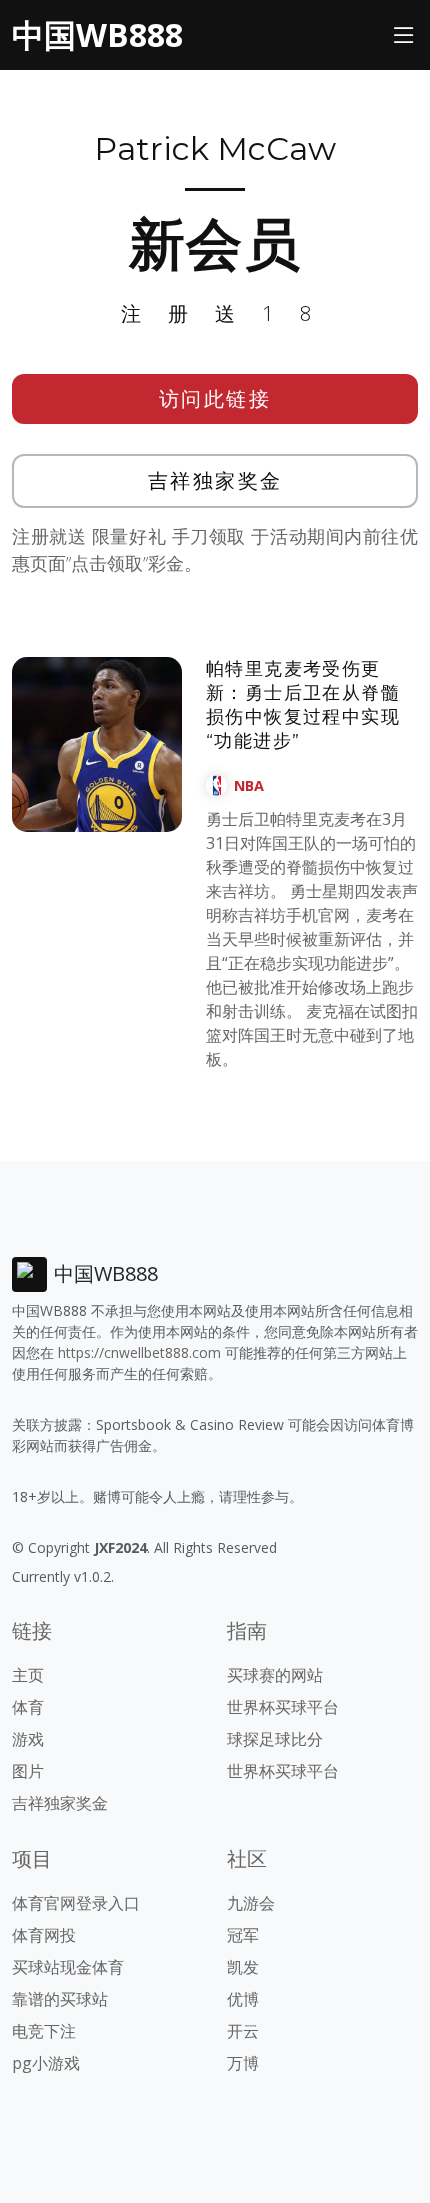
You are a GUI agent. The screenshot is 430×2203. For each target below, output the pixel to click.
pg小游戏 (46, 2063)
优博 (243, 1999)
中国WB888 (97, 34)
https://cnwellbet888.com (139, 1352)
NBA (249, 785)
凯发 (243, 1967)
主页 (28, 1675)
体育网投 (44, 1935)
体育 (28, 1707)
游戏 (28, 1739)
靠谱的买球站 (60, 1999)
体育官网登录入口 (76, 1903)
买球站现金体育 (68, 1967)
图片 (28, 1771)
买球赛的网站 (275, 1675)
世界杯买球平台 (283, 1707)
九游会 (251, 1903)
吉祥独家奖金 (215, 480)
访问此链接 (215, 398)
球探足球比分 (275, 1739)
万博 (243, 2063)
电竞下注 (44, 2031)
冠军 (243, 1935)
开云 (243, 2031)
